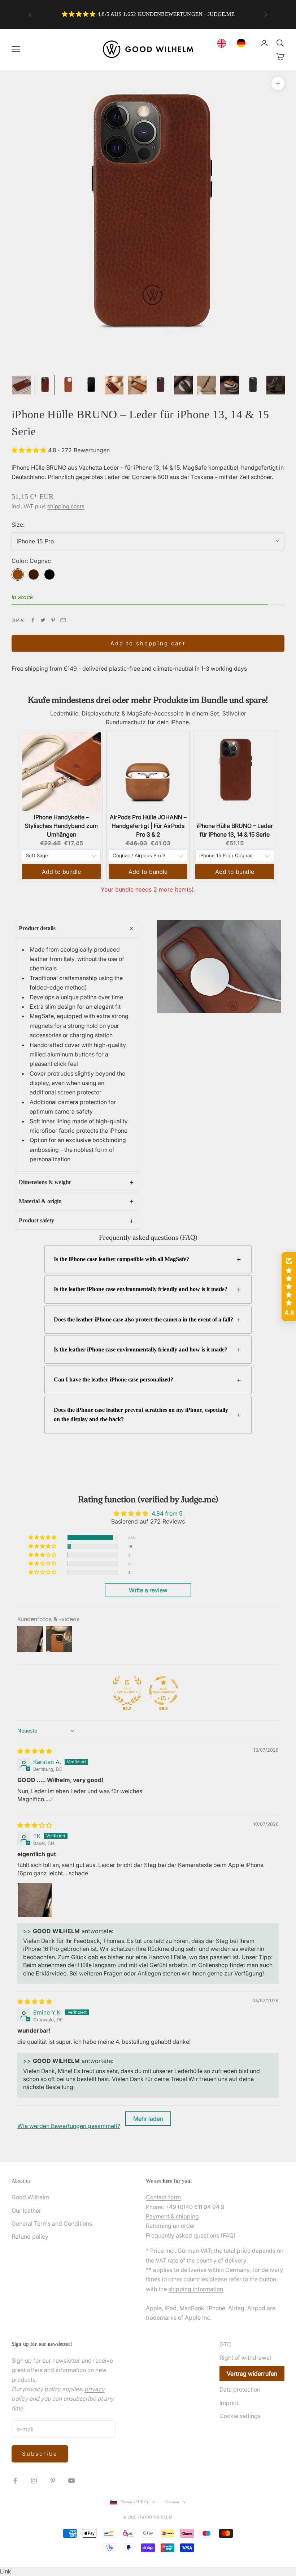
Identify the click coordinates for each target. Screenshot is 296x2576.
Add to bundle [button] (61, 872)
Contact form (163, 2197)
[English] (223, 43)
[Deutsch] (243, 43)
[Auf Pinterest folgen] (53, 2481)
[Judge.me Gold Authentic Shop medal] (127, 1691)
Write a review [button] (148, 1590)
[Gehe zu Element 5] (114, 385)
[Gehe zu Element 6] (137, 385)
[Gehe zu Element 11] (253, 385)
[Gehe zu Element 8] (183, 385)
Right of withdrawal (245, 2358)
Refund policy (30, 2237)
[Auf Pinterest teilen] (53, 620)
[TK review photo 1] (35, 1900)
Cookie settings (240, 2416)
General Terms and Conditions (52, 2223)
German (172, 2502)
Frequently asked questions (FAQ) (191, 2235)
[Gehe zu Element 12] (276, 385)
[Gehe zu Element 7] (160, 385)
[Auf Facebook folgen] (15, 2481)
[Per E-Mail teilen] (63, 620)
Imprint (229, 2403)
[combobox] (223, 43)
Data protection (240, 2389)
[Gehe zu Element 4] (91, 385)
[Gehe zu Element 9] (206, 385)
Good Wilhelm (30, 2197)
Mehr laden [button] (148, 2119)
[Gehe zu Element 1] (22, 385)
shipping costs (66, 506)
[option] (243, 43)
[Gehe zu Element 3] (68, 385)
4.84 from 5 (167, 1513)
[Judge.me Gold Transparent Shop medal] (164, 1691)
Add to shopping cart (148, 643)
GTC (225, 2344)
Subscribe (40, 2454)
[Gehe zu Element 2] (45, 385)
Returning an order (171, 2226)
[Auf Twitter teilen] (43, 620)
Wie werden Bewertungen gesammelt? (69, 2126)
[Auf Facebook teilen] (33, 620)
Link (6, 2571)
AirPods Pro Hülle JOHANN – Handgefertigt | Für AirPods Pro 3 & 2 (148, 826)
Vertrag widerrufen (252, 2374)
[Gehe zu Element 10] (230, 385)
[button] (30, 450)
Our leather (26, 2210)
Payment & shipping (172, 2216)
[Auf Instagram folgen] (34, 2481)
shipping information (196, 2289)
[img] (35, 1751)
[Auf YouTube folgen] (71, 2481)
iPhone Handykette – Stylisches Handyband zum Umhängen (61, 826)
